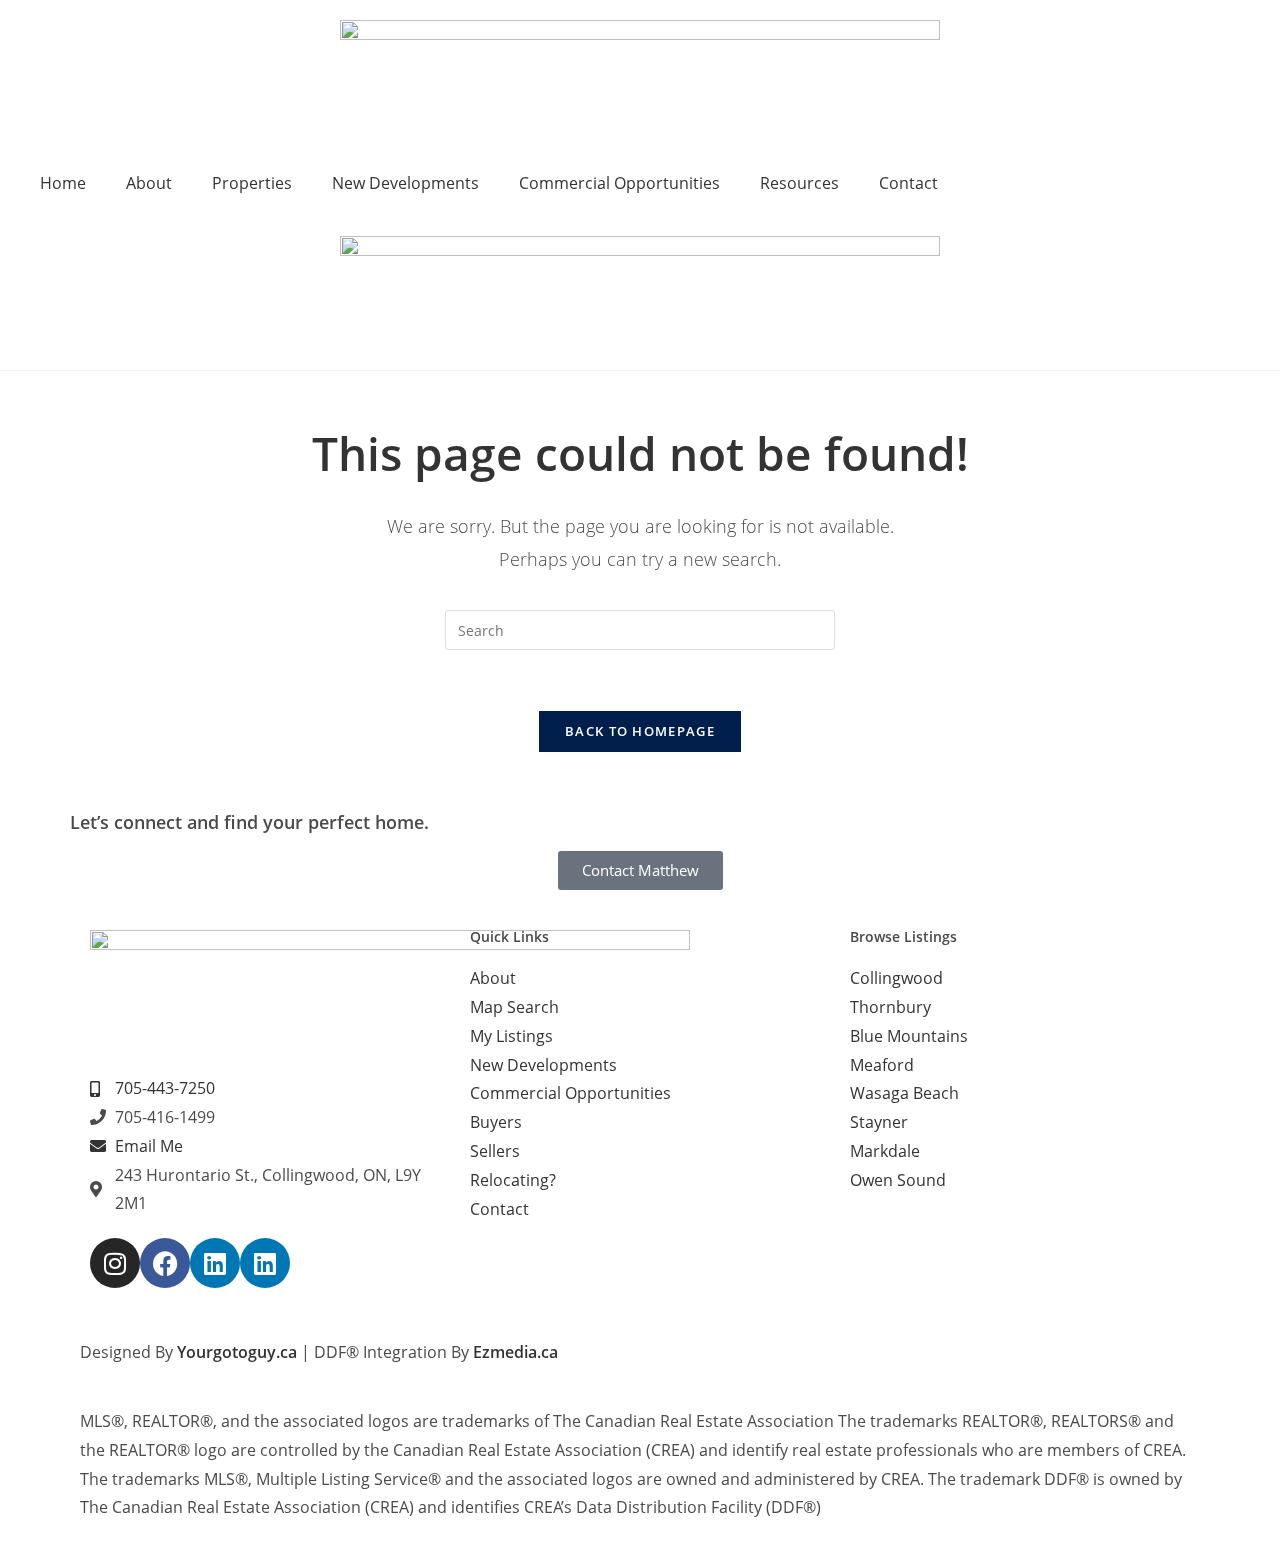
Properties (252, 183)
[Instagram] (115, 1263)
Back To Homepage (640, 731)
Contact (908, 183)
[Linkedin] (215, 1263)
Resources (799, 183)
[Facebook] (165, 1263)
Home (63, 183)
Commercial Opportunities (619, 183)
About (149, 183)
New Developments (405, 183)
